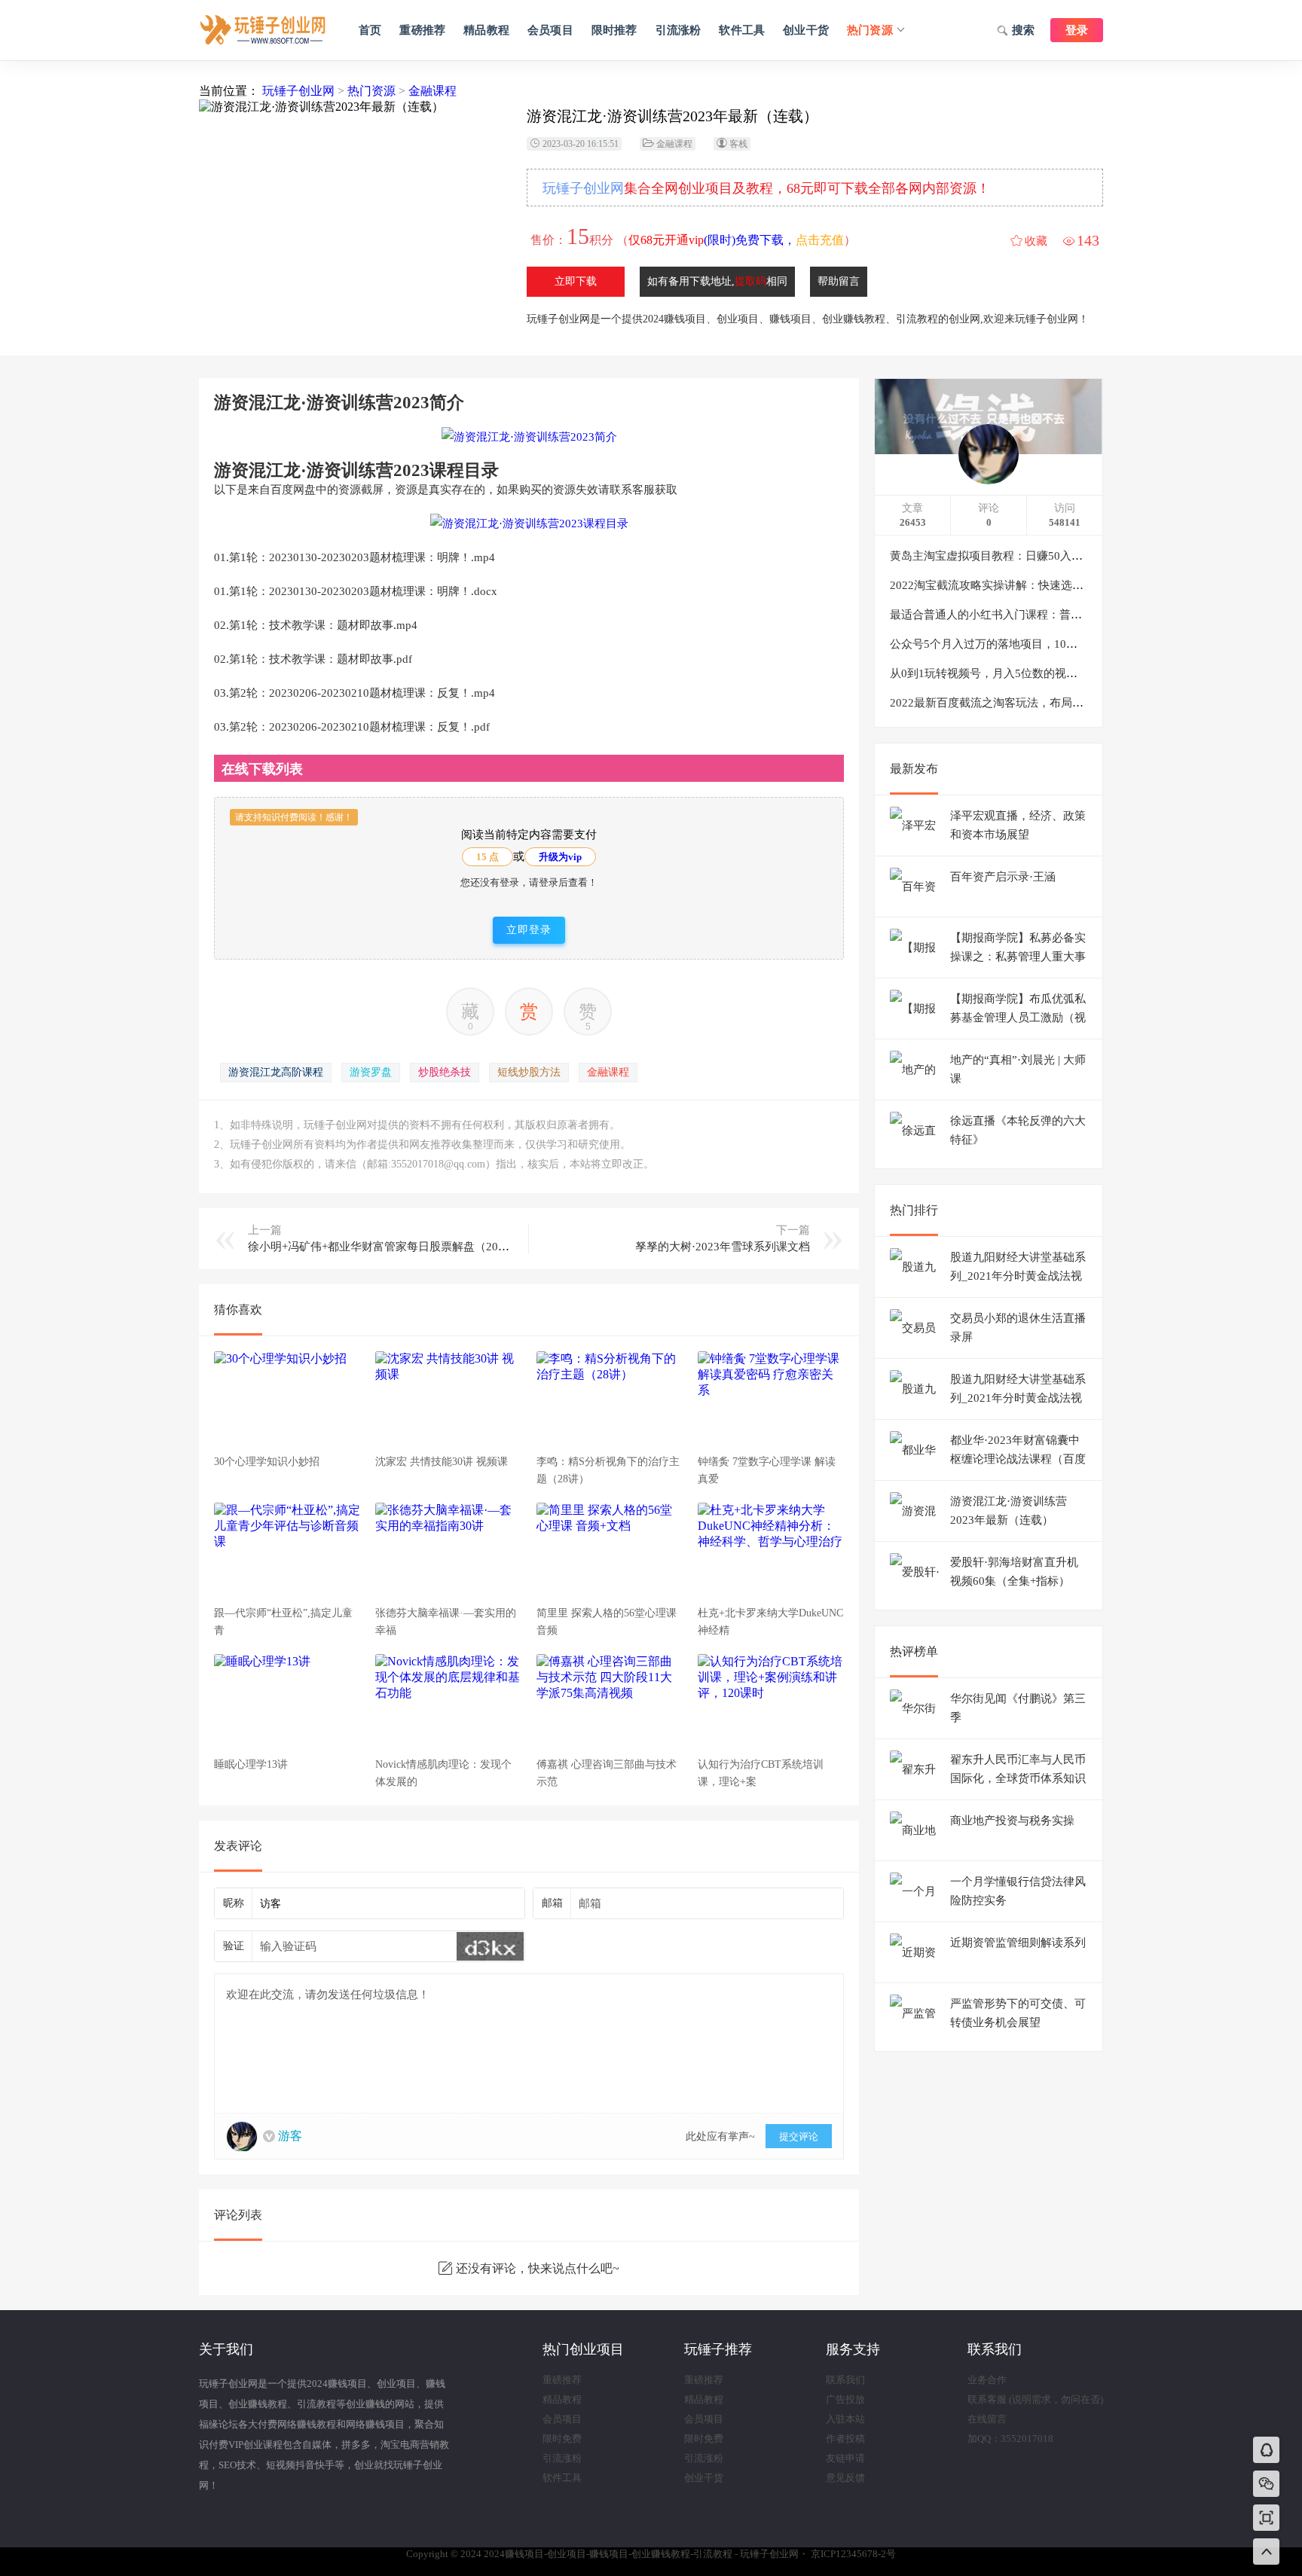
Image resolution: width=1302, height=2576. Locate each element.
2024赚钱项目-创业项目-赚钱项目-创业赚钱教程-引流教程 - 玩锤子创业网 (263, 30)
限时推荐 (614, 30)
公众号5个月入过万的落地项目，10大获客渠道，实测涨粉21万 (1046, 644)
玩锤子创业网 (298, 91)
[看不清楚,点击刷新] (490, 1946)
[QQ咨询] (1267, 2451)
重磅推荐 (422, 30)
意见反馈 (845, 2478)
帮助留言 (839, 281)
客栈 (738, 144)
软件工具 (742, 30)
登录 (1077, 30)
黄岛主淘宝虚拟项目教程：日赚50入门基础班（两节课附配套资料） (1060, 556)
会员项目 (550, 30)
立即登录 (529, 930)
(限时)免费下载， (736, 240)
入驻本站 (845, 2419)
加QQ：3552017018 (1010, 2439)
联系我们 (845, 2380)
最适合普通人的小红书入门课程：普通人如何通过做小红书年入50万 (1060, 615)
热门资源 (870, 30)
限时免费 (562, 2439)
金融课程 (432, 91)
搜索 (1023, 30)
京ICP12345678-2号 (853, 2554)
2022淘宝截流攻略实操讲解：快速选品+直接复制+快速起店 (1038, 585)
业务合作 (987, 2380)
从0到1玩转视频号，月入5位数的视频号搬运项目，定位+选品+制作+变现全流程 (1089, 673)
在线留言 (987, 2419)
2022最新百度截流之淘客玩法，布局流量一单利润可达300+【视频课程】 (1072, 703)
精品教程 (486, 30)
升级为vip (560, 857)
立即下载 (576, 281)
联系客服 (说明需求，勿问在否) (1035, 2399)
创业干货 (806, 30)
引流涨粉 (679, 30)
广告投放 (845, 2399)
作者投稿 (845, 2439)
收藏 (1036, 241)
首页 (370, 30)
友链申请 (845, 2458)
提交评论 (799, 2136)
